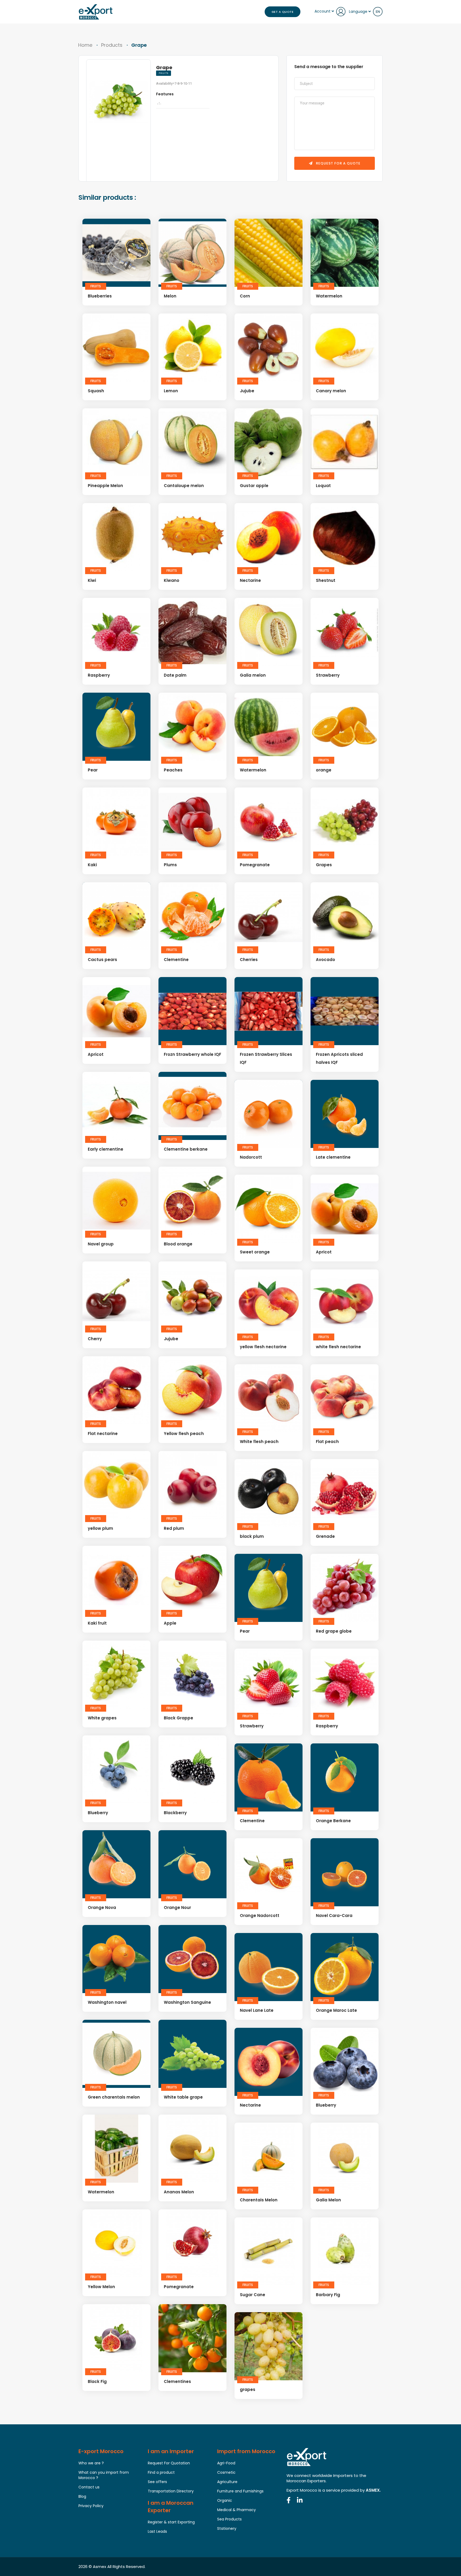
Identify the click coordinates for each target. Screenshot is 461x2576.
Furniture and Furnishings (240, 2491)
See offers (157, 2482)
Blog (82, 2496)
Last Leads (157, 2531)
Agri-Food (226, 2463)
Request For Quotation (169, 2463)
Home (85, 45)
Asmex (100, 2567)
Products (112, 45)
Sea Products (229, 2519)
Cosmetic (226, 2472)
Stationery (227, 2528)
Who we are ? (91, 2463)
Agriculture (227, 2482)
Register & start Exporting (171, 2522)
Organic (225, 2500)
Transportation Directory (171, 2491)
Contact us (89, 2487)
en (378, 12)
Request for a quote (338, 163)
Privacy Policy (91, 2506)
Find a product (161, 2472)
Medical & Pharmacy (237, 2510)
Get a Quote (283, 12)
